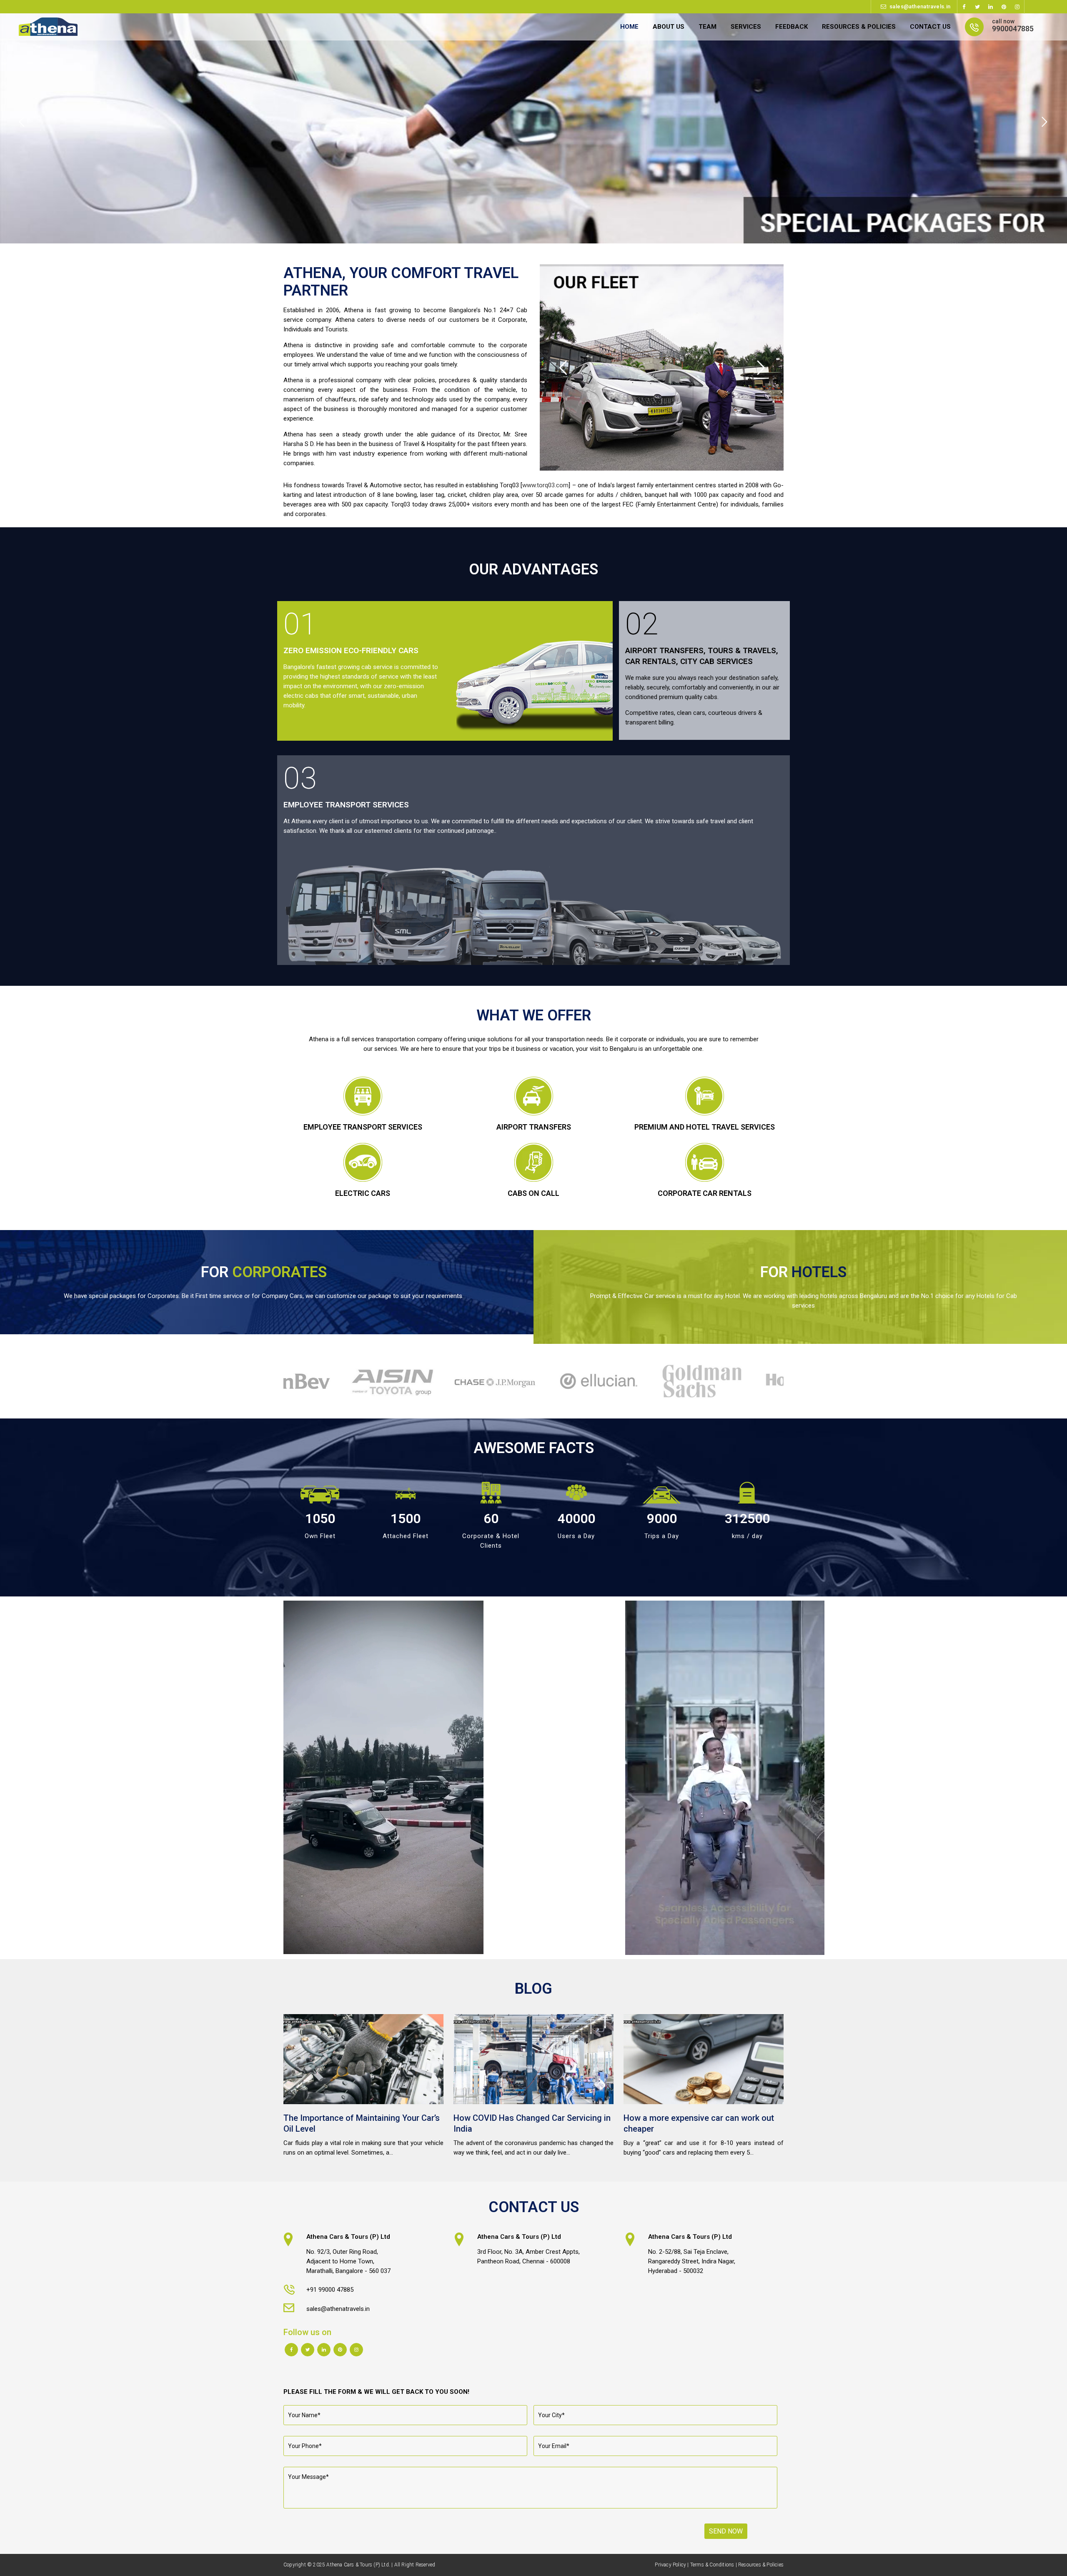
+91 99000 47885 (330, 2290)
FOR (264, 1272)
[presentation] (278, 1381)
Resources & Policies (761, 2565)
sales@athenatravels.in (920, 6)
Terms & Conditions (712, 2565)
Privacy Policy (670, 2565)
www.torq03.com (545, 485)
